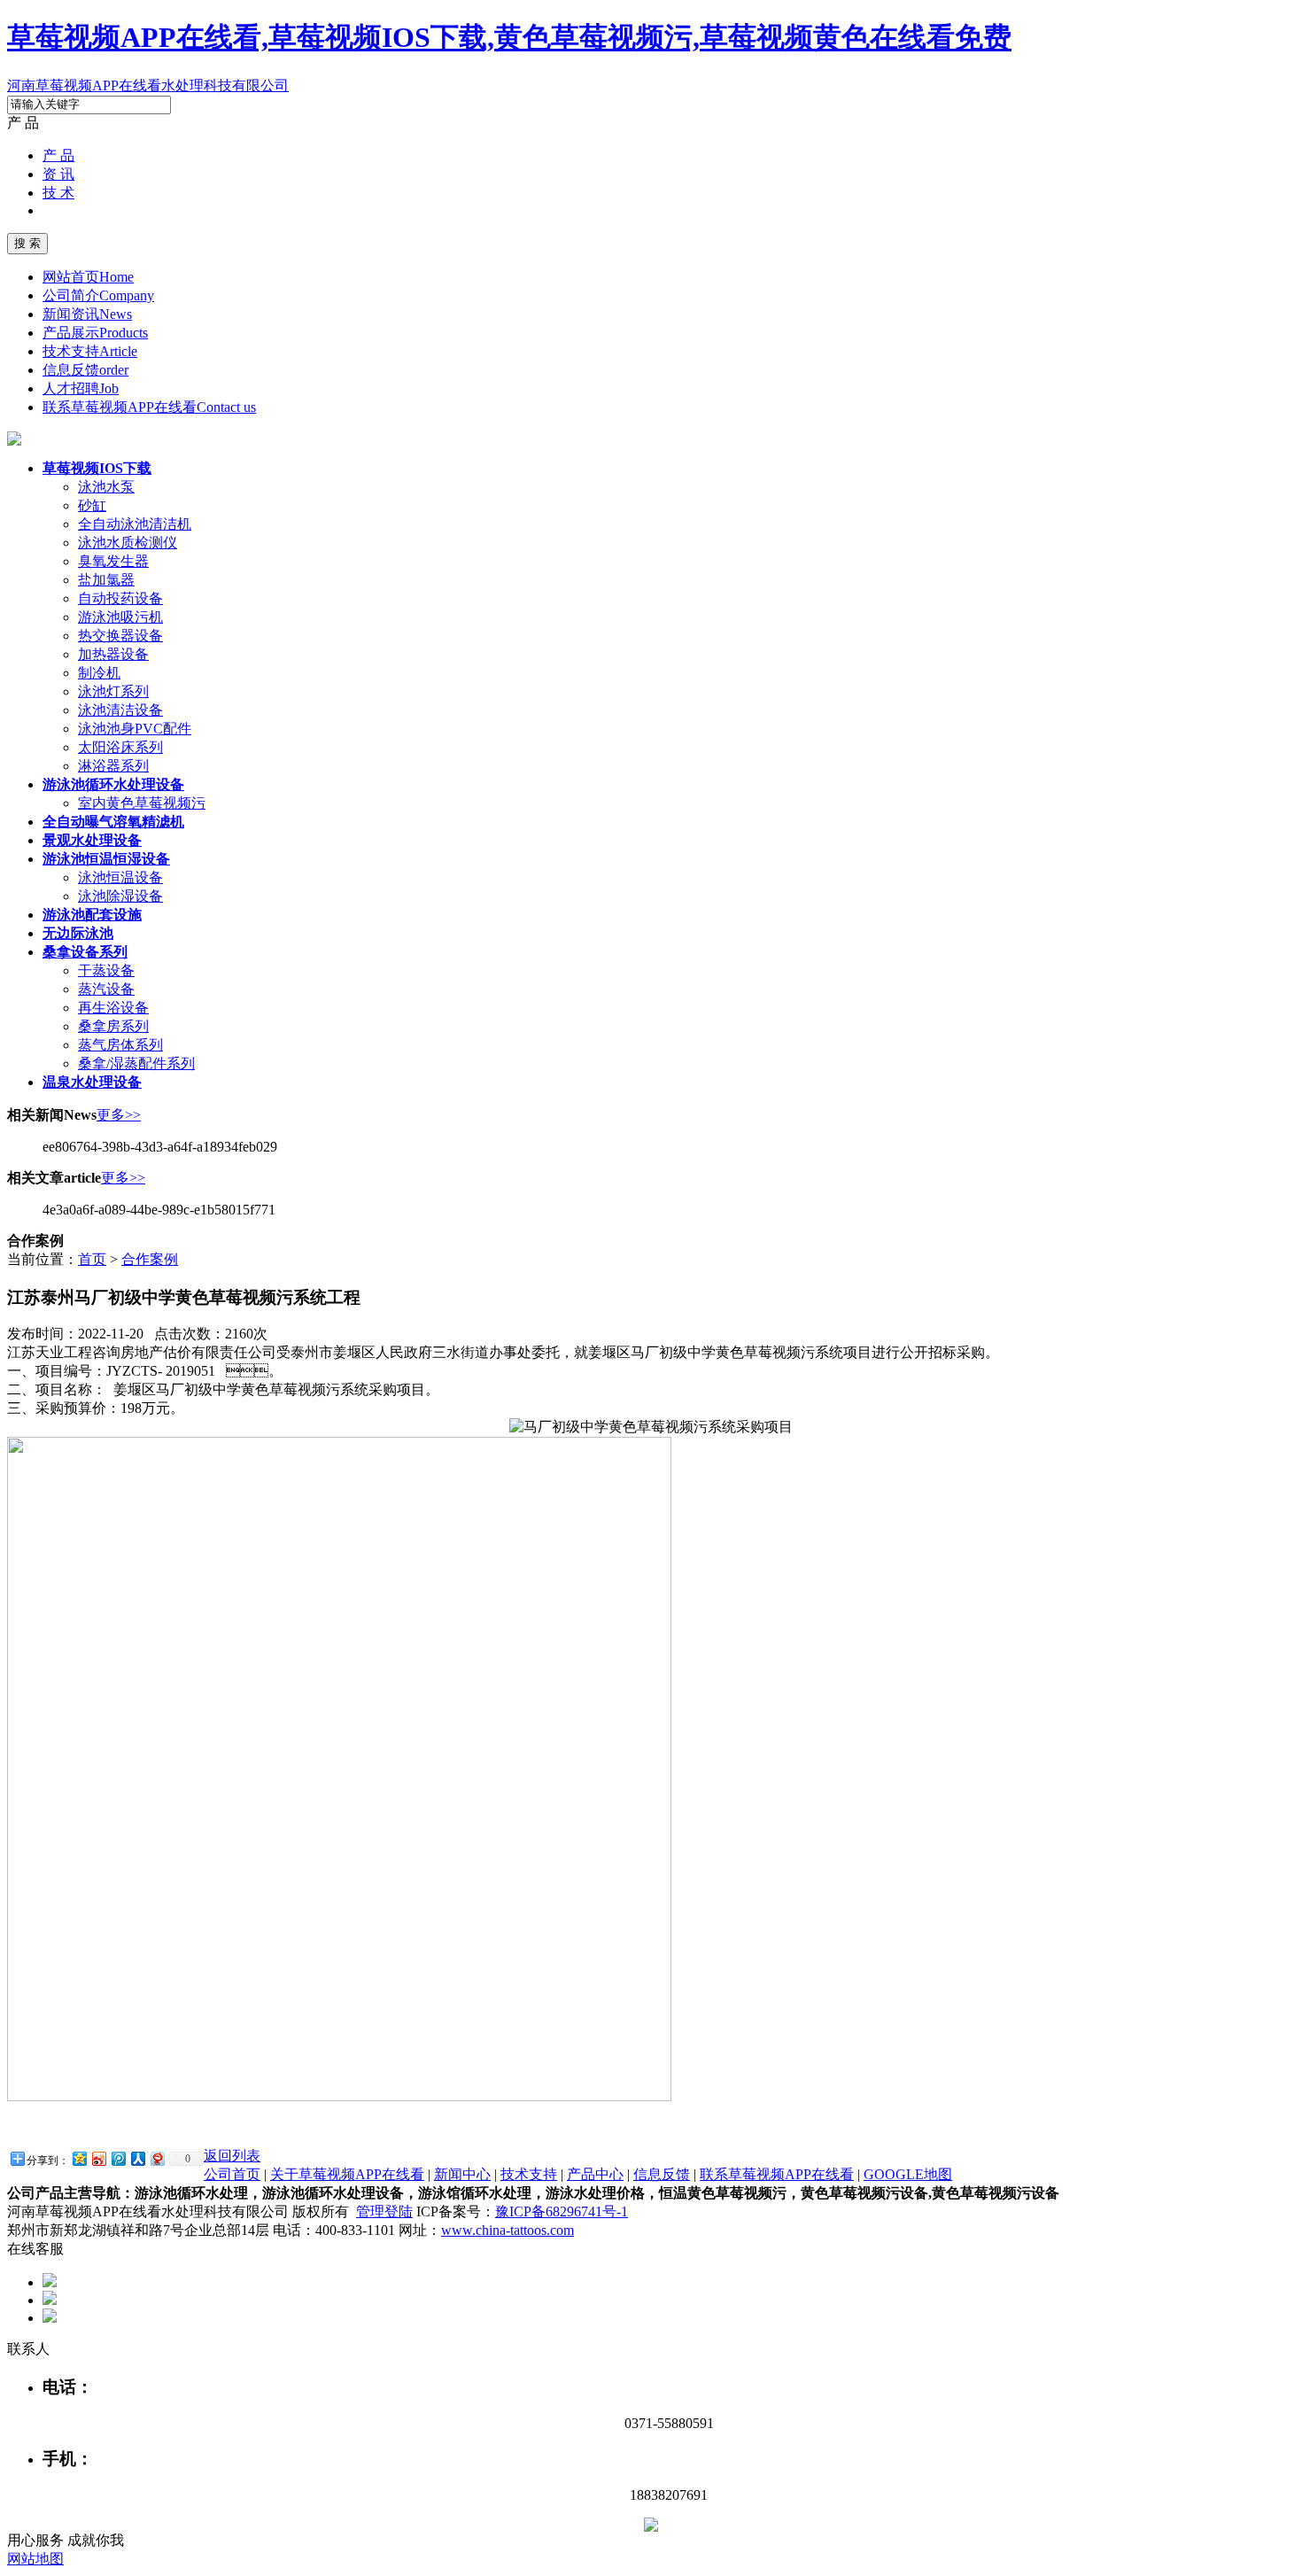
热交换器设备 (120, 636)
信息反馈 (85, 370)
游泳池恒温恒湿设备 (106, 859)
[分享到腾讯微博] (118, 2158)
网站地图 (35, 2559)
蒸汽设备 (106, 989)
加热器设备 (113, 654)
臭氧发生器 (113, 561)
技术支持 (90, 351)
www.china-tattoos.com (508, 2230)
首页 (92, 1259)
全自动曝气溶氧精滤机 (113, 822)
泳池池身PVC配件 (135, 729)
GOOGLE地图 (908, 2174)
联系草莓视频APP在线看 (149, 407)
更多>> (119, 1115)
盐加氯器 (106, 580)
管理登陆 (384, 2211)
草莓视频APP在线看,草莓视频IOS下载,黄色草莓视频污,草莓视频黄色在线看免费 (509, 37)
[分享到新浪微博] (98, 2158)
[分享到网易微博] (157, 2158)
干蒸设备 (106, 970)
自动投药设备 (120, 598)
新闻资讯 (87, 314)
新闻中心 (462, 2174)
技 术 (58, 193)
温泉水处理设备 (92, 1082)
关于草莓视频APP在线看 (347, 2174)
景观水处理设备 (92, 840)
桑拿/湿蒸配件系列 (136, 1063)
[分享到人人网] (137, 2158)
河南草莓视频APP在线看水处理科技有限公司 (148, 85)
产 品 (58, 155)
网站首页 (88, 277)
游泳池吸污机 (120, 617)
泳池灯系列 (113, 691)
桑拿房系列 (113, 1026)
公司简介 (98, 295)
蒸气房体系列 (120, 1045)
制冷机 (99, 673)
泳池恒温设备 (120, 877)
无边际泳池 (78, 933)
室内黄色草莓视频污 (142, 803)
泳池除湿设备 (120, 896)
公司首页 (232, 2174)
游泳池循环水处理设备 (113, 784)
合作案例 (150, 1259)
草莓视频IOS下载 (97, 468)
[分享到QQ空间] (79, 2158)
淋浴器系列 (113, 766)
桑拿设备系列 (85, 952)
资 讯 (58, 174)
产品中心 (595, 2174)
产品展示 (95, 333)
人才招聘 (81, 388)
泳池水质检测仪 (128, 543)
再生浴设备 (113, 1008)
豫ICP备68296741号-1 (562, 2211)
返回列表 (232, 2156)
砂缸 (92, 505)
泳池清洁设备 (120, 710)
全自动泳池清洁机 (135, 524)
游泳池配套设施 (92, 915)
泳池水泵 (106, 487)
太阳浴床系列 (120, 747)
